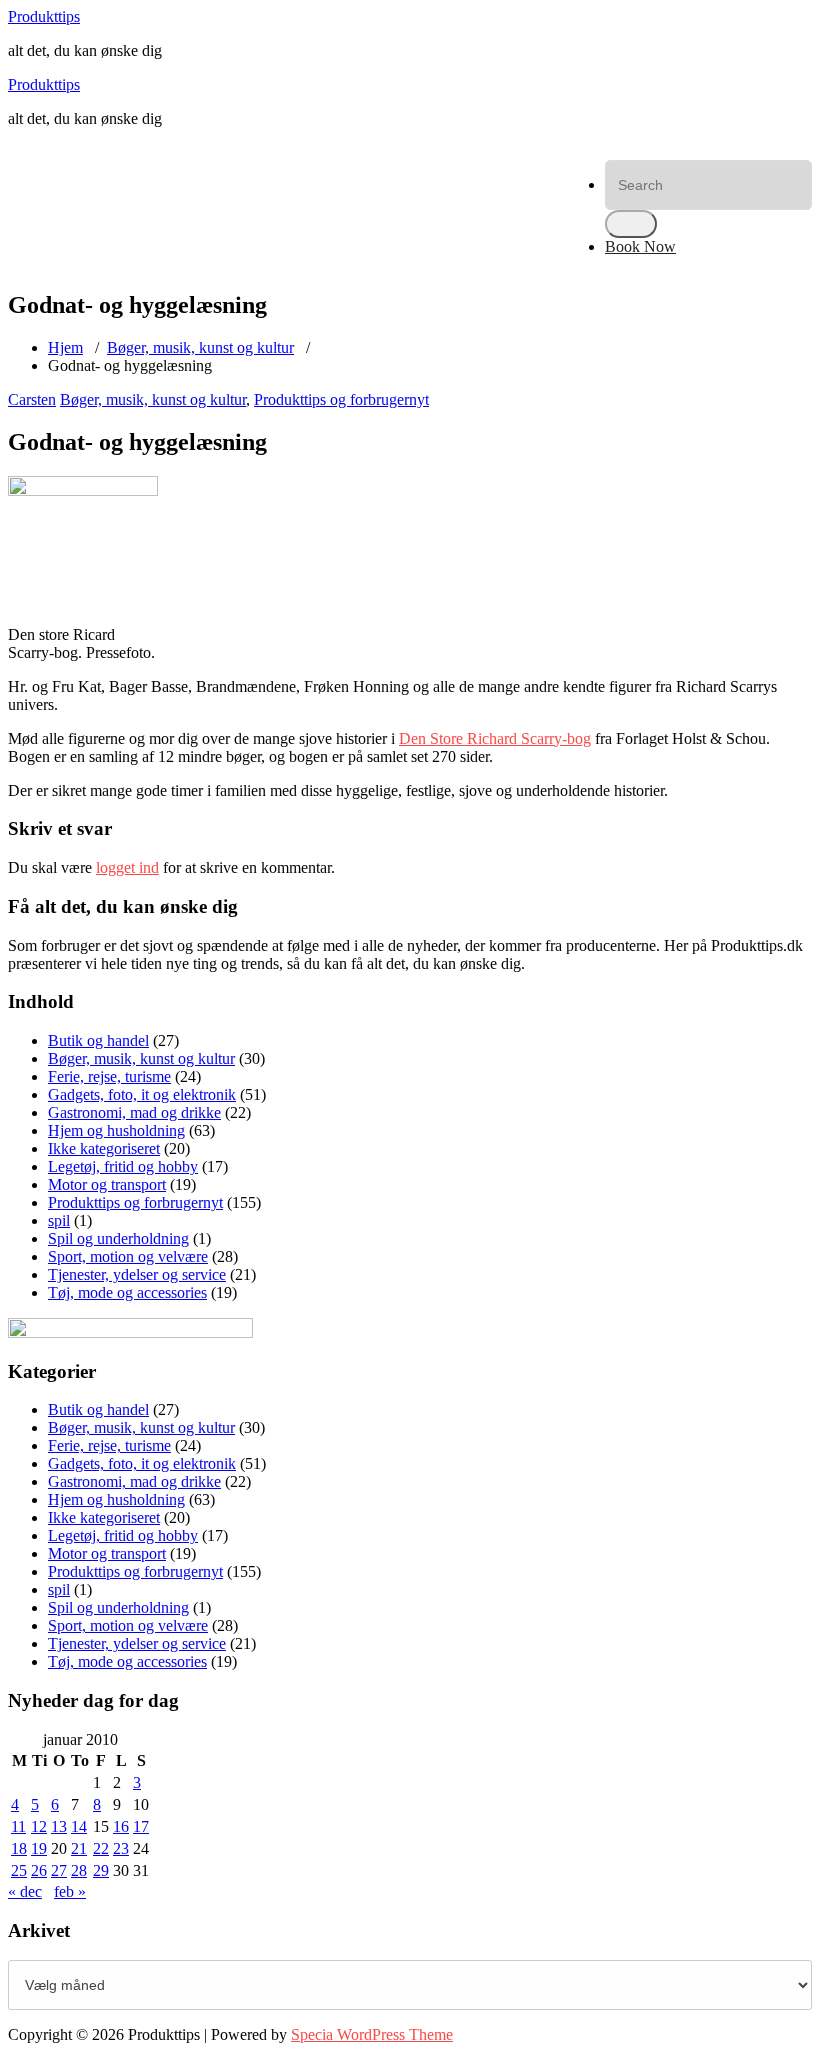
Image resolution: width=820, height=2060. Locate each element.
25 (19, 1870)
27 (59, 1870)
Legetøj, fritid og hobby (123, 1166)
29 (101, 1870)
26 (39, 1870)
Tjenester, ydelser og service (137, 1274)
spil (59, 1220)
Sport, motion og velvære (128, 1256)
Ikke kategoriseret (104, 1148)
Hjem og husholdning (116, 1130)
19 (39, 1848)
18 (19, 1848)
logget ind (127, 867)
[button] (631, 224)
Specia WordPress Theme (372, 2034)
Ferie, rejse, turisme (109, 1076)
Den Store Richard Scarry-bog (495, 738)
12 (39, 1826)
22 (101, 1848)
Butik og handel (98, 1040)
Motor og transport (107, 1184)
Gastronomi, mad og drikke (134, 1112)
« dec (25, 1891)
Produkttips (44, 16)
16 (121, 1826)
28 (79, 1870)
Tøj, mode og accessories (127, 1292)
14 (79, 1826)
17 (141, 1826)
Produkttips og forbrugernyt (341, 399)
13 (59, 1826)
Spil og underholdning (118, 1238)
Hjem (65, 347)
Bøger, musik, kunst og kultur (200, 347)
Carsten (32, 399)
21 (79, 1848)
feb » (70, 1891)
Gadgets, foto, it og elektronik (142, 1094)
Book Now (640, 246)
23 (121, 1848)
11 (18, 1826)
